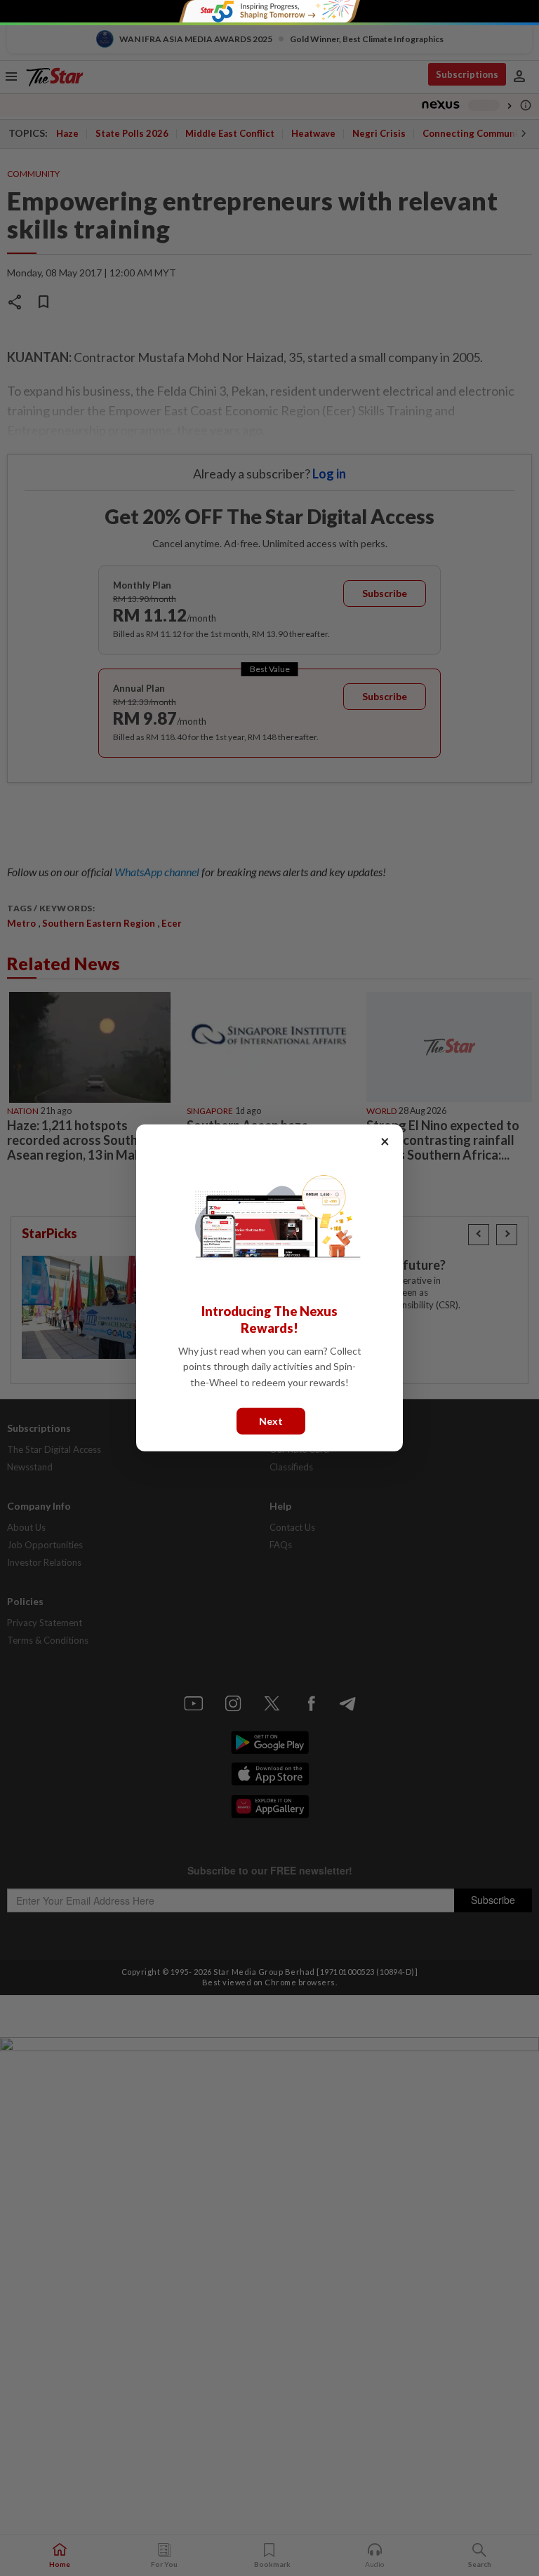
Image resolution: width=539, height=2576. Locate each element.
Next (271, 1421)
